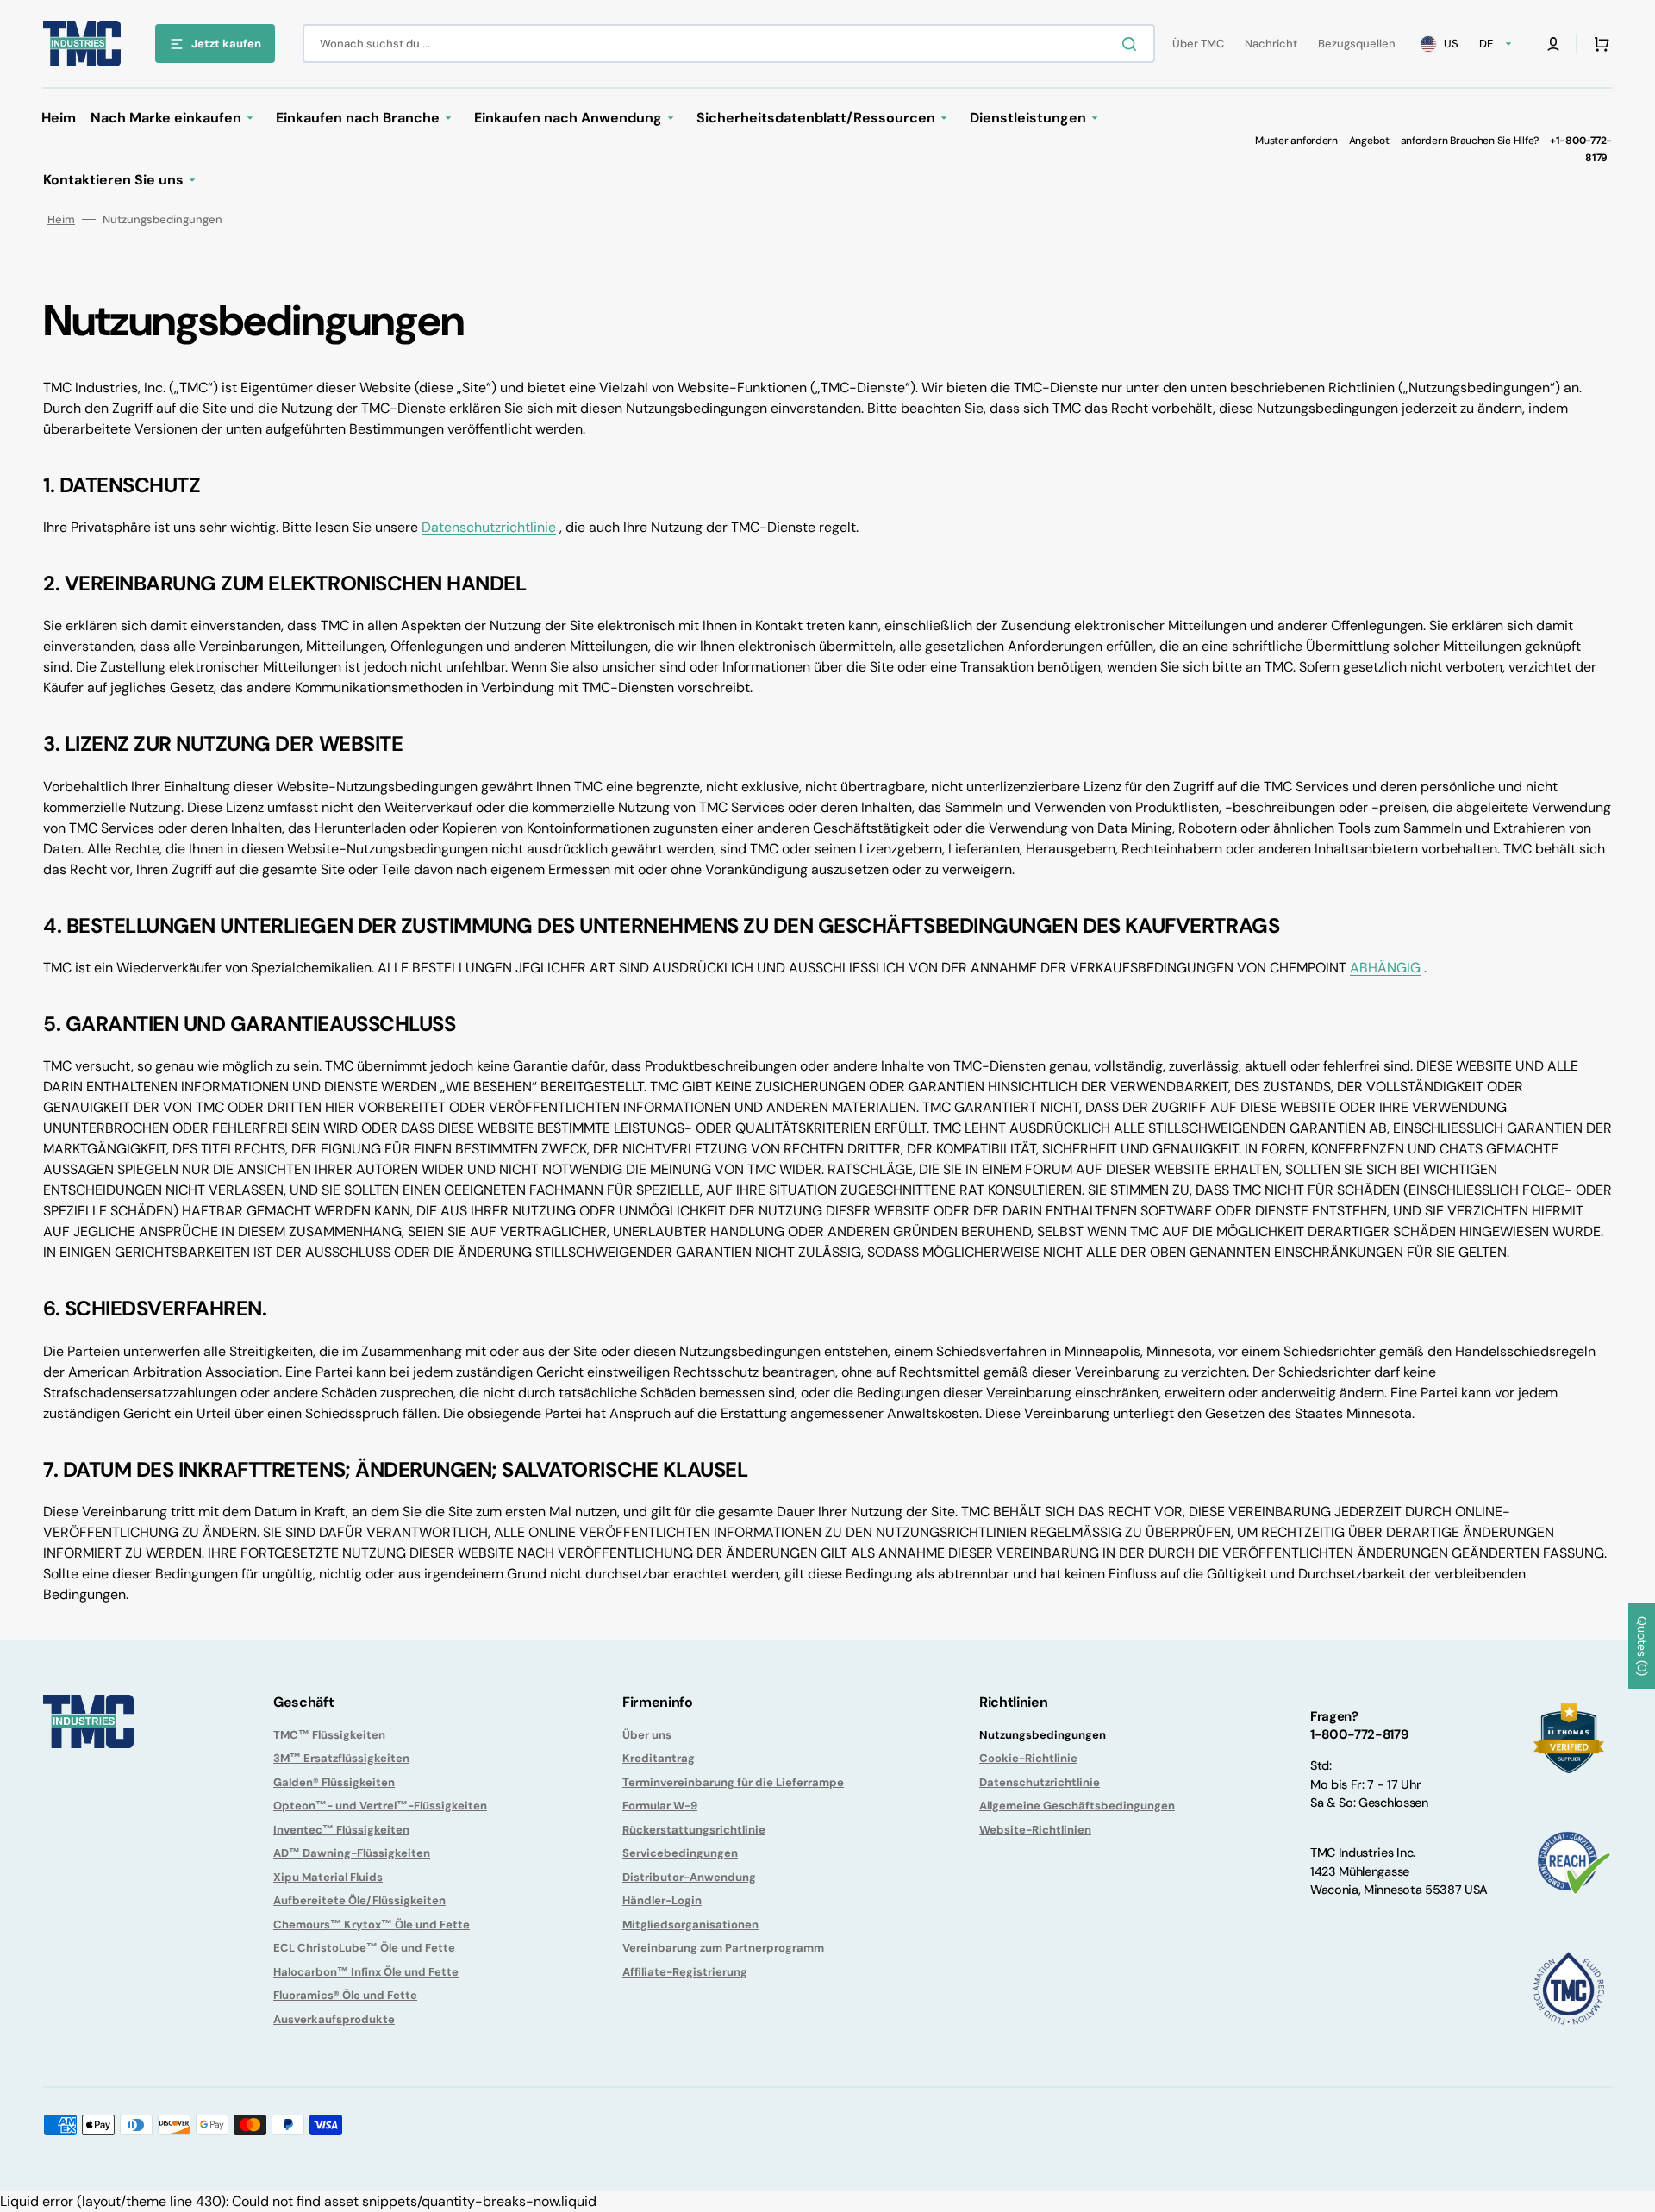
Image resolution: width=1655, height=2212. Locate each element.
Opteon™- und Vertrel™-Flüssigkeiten (380, 1806)
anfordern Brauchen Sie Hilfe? (1470, 141)
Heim (61, 219)
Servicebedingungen (680, 1853)
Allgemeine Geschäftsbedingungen (1077, 1806)
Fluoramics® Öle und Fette (345, 1995)
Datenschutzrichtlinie (489, 527)
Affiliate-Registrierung (685, 1972)
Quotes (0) (1642, 1646)
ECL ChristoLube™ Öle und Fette (364, 1948)
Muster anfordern (1296, 141)
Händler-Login (662, 1900)
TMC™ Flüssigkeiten (329, 1735)
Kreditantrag (659, 1758)
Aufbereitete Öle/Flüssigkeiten (359, 1900)
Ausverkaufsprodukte (334, 2019)
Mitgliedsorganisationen (690, 1925)
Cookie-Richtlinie (1028, 1758)
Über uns (647, 1735)
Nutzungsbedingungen (1043, 1735)
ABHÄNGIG (1385, 968)
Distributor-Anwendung (689, 1877)
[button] (1553, 44)
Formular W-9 (660, 1806)
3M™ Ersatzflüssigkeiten (341, 1758)
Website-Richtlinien (1035, 1830)
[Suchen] (1133, 44)
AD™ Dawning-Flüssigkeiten (352, 1853)
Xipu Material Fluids (328, 1877)
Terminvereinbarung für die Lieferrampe (733, 1782)
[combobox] (729, 44)
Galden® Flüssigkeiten (334, 1782)
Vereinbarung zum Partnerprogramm (723, 1948)
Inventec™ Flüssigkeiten (341, 1830)
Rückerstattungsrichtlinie (694, 1830)
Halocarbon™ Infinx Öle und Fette (366, 1972)
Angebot (1369, 141)
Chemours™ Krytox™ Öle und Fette (372, 1925)
